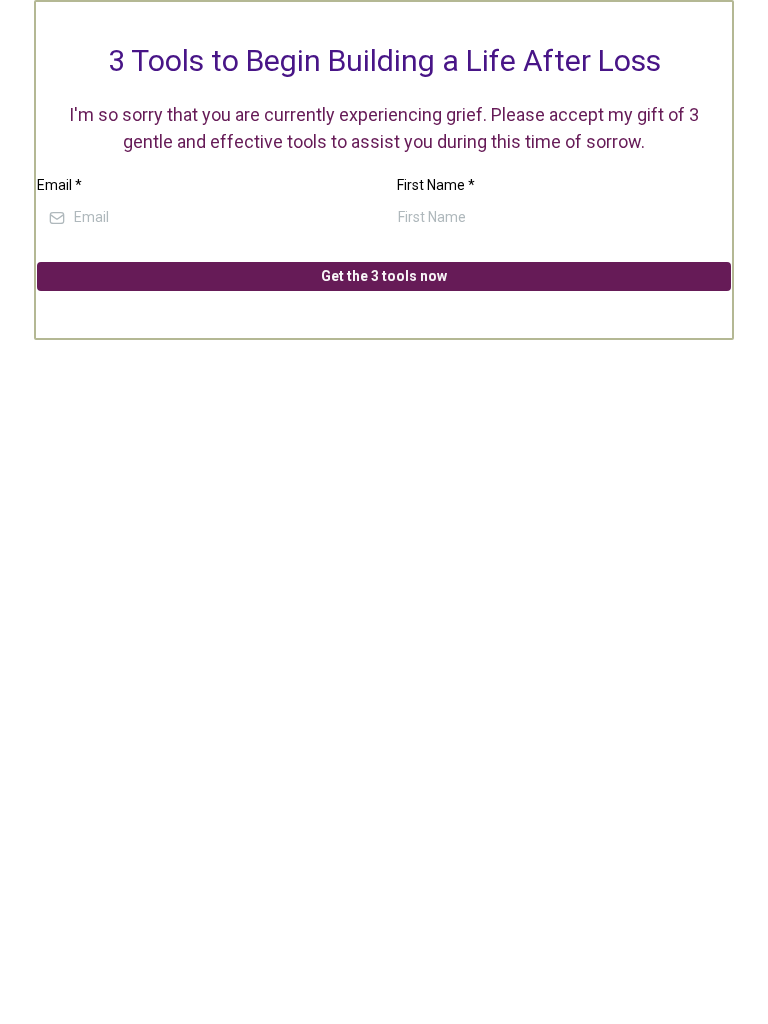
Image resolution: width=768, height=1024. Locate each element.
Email (59, 185)
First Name (436, 185)
